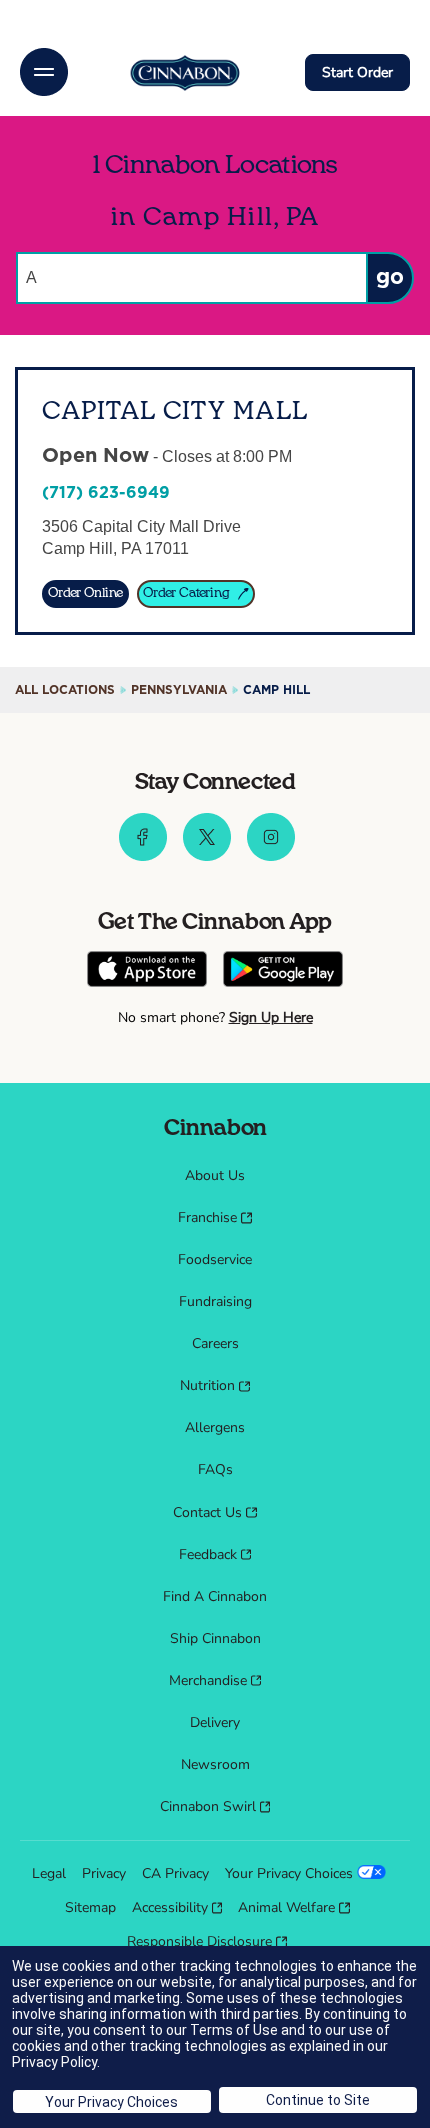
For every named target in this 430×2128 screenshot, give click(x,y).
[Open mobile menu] (44, 72)
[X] (207, 856)
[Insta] (271, 856)
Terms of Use (234, 2030)
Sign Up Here (271, 1017)
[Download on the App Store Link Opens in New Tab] (147, 971)
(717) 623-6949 (106, 493)
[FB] (143, 856)
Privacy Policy (54, 2062)
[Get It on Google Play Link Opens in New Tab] (283, 971)
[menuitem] (215, 1176)
